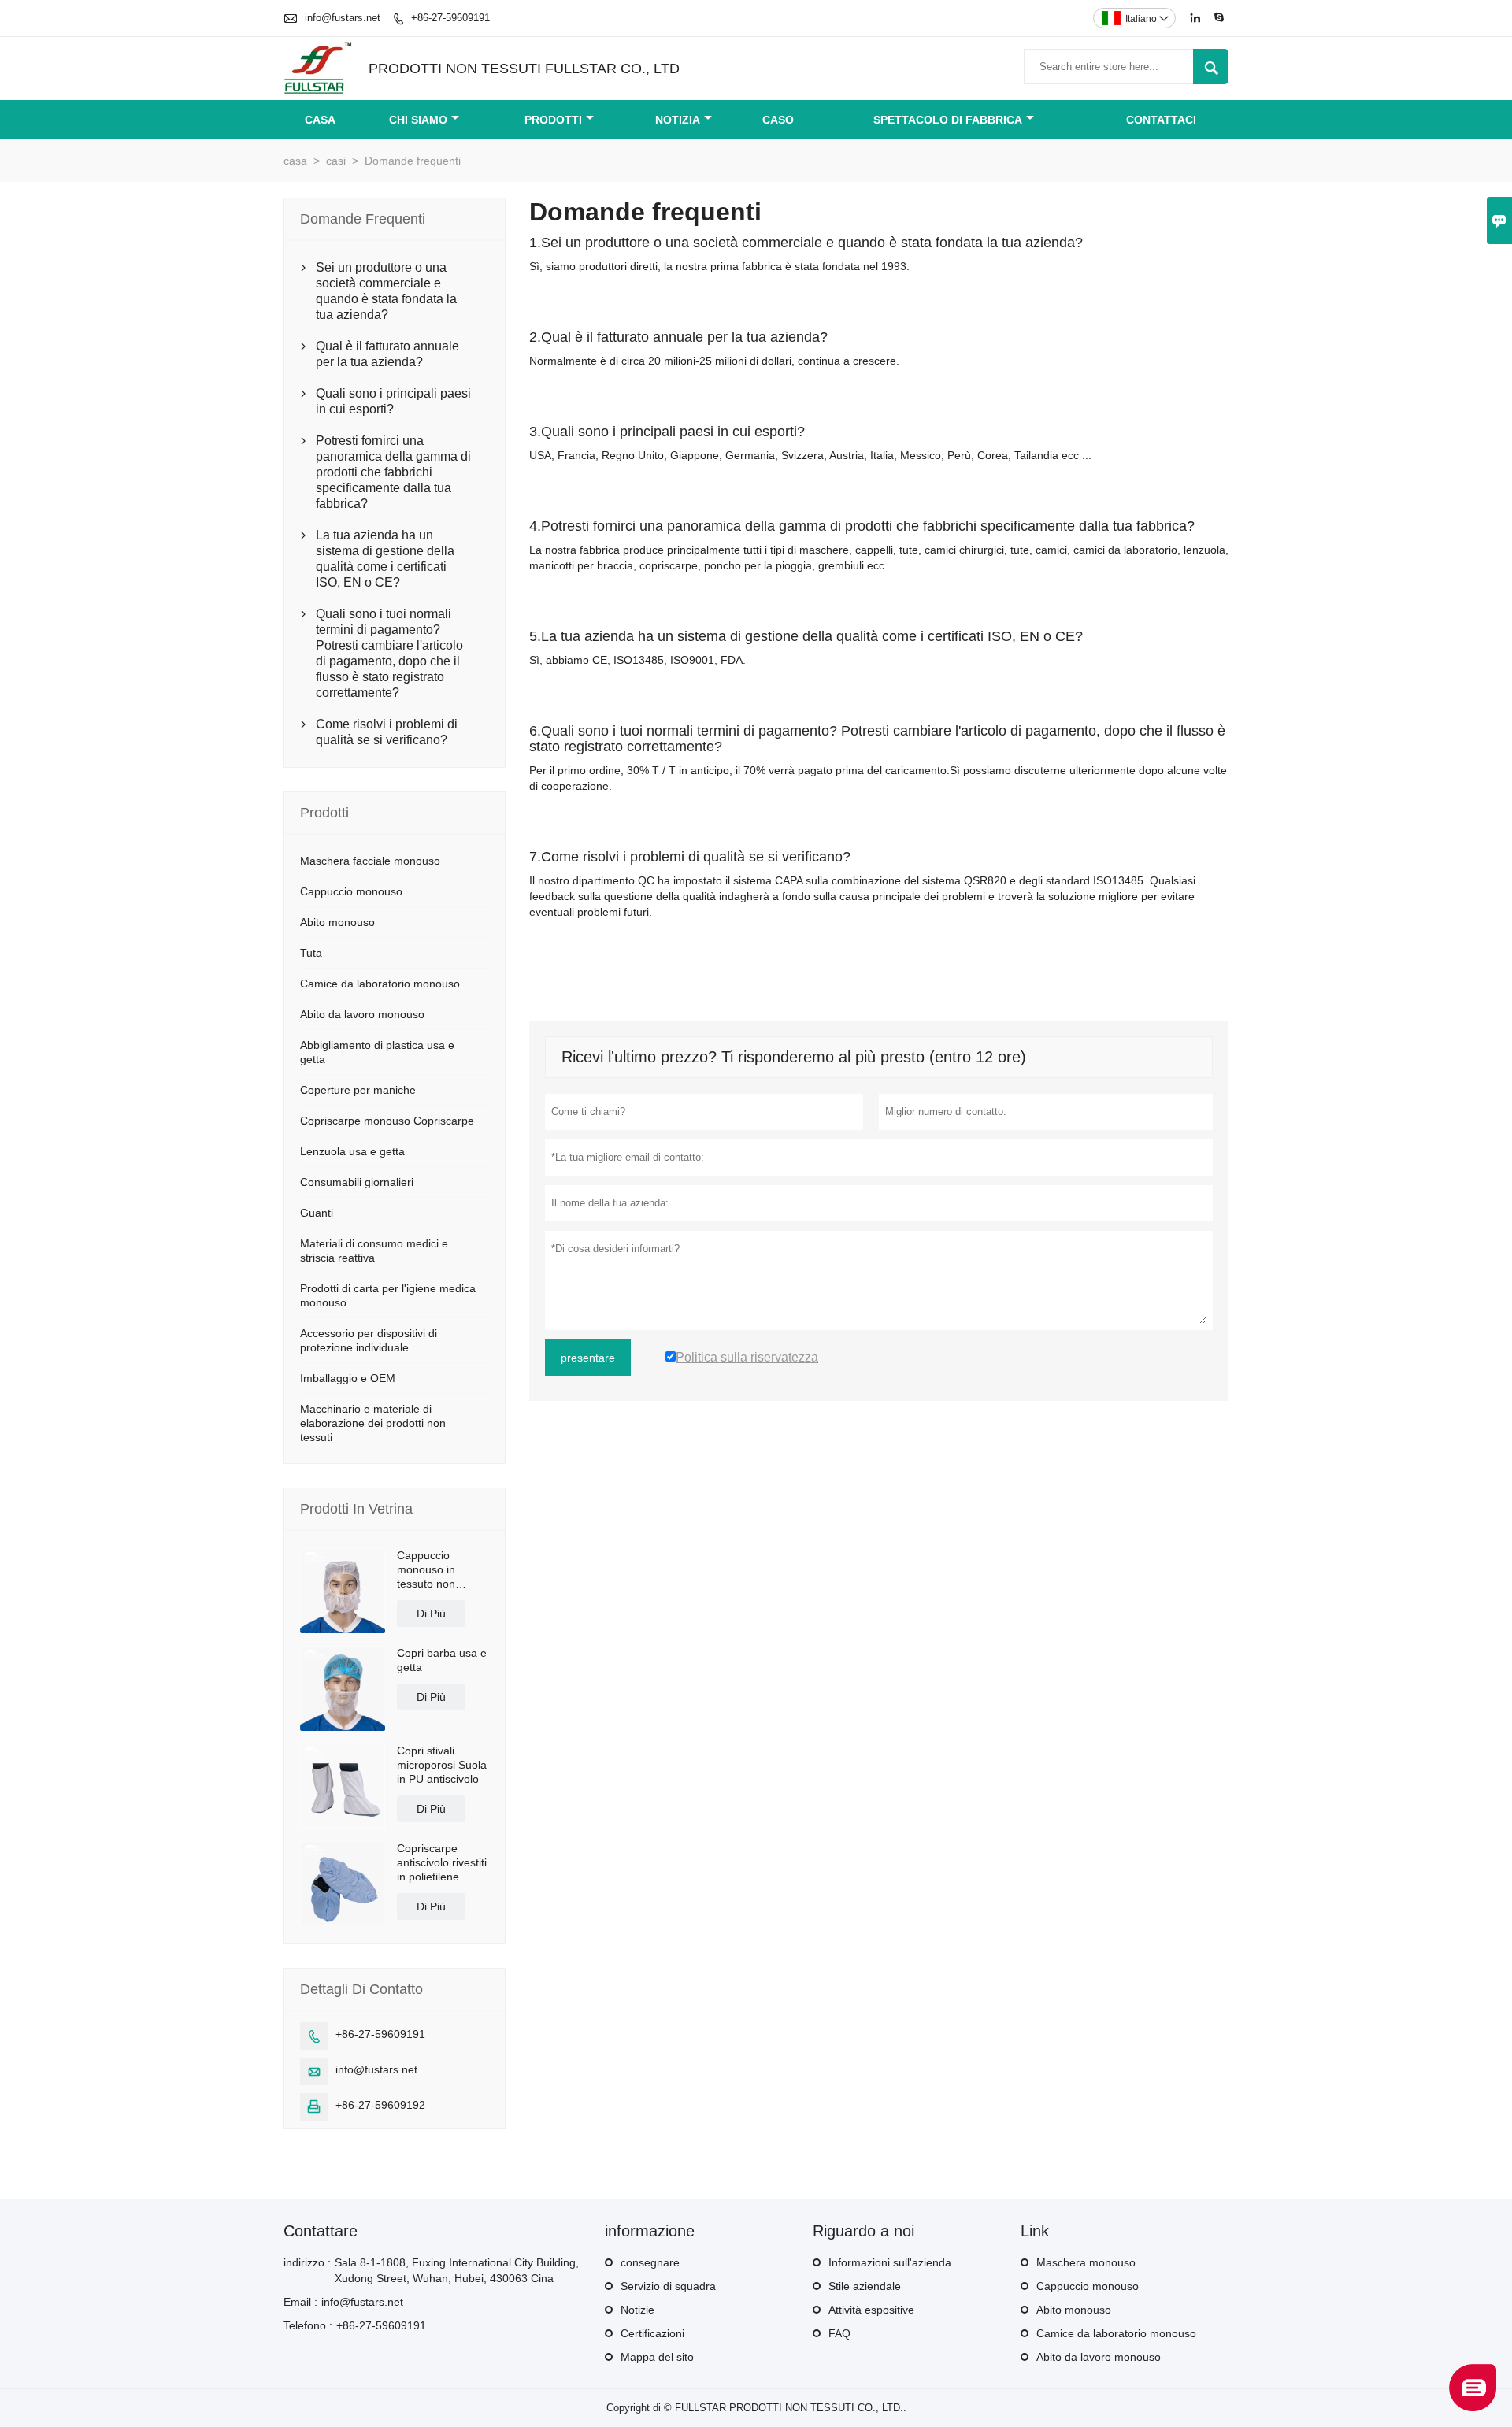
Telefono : (308, 2325)
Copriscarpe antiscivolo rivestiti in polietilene (442, 1862)
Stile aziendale (865, 2286)
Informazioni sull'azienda (890, 2262)
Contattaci (1161, 120)
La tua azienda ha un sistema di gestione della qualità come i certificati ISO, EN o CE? (385, 559)
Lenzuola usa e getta (352, 1151)
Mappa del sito (657, 2357)
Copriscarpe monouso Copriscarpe (387, 1121)
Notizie (637, 2310)
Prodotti (553, 120)
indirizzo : (307, 2262)
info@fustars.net (343, 18)
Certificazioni (652, 2333)
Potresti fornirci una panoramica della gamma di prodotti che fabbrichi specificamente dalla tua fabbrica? (393, 472)
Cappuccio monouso (351, 891)
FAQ (839, 2333)
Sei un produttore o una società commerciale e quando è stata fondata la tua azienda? (386, 291)
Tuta (311, 953)
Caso (778, 120)
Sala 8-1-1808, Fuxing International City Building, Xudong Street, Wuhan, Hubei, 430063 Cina (457, 2270)
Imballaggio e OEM (348, 1378)
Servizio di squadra (668, 2286)
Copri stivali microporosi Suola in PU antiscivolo (442, 1765)
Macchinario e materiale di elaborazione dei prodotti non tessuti (373, 1423)
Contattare (321, 2231)
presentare (588, 1358)
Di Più (431, 1614)
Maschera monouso (1086, 2262)
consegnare (650, 2262)
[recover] (1473, 2407)
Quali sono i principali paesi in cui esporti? (393, 401)
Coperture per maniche (358, 1090)
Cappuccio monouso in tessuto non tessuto (426, 1570)
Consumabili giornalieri (357, 1182)
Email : (300, 2302)
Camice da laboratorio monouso (380, 984)
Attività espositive (871, 2310)
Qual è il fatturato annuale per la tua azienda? (387, 354)
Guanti (317, 1213)
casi (336, 161)
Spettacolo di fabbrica (948, 120)
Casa (320, 120)
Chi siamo (418, 120)
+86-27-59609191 (450, 18)
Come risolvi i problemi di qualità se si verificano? (387, 732)
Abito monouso (337, 922)
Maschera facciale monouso (370, 861)
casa (295, 161)
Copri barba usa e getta (442, 1660)
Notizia (678, 120)
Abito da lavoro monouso (362, 1014)
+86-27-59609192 (380, 2105)
